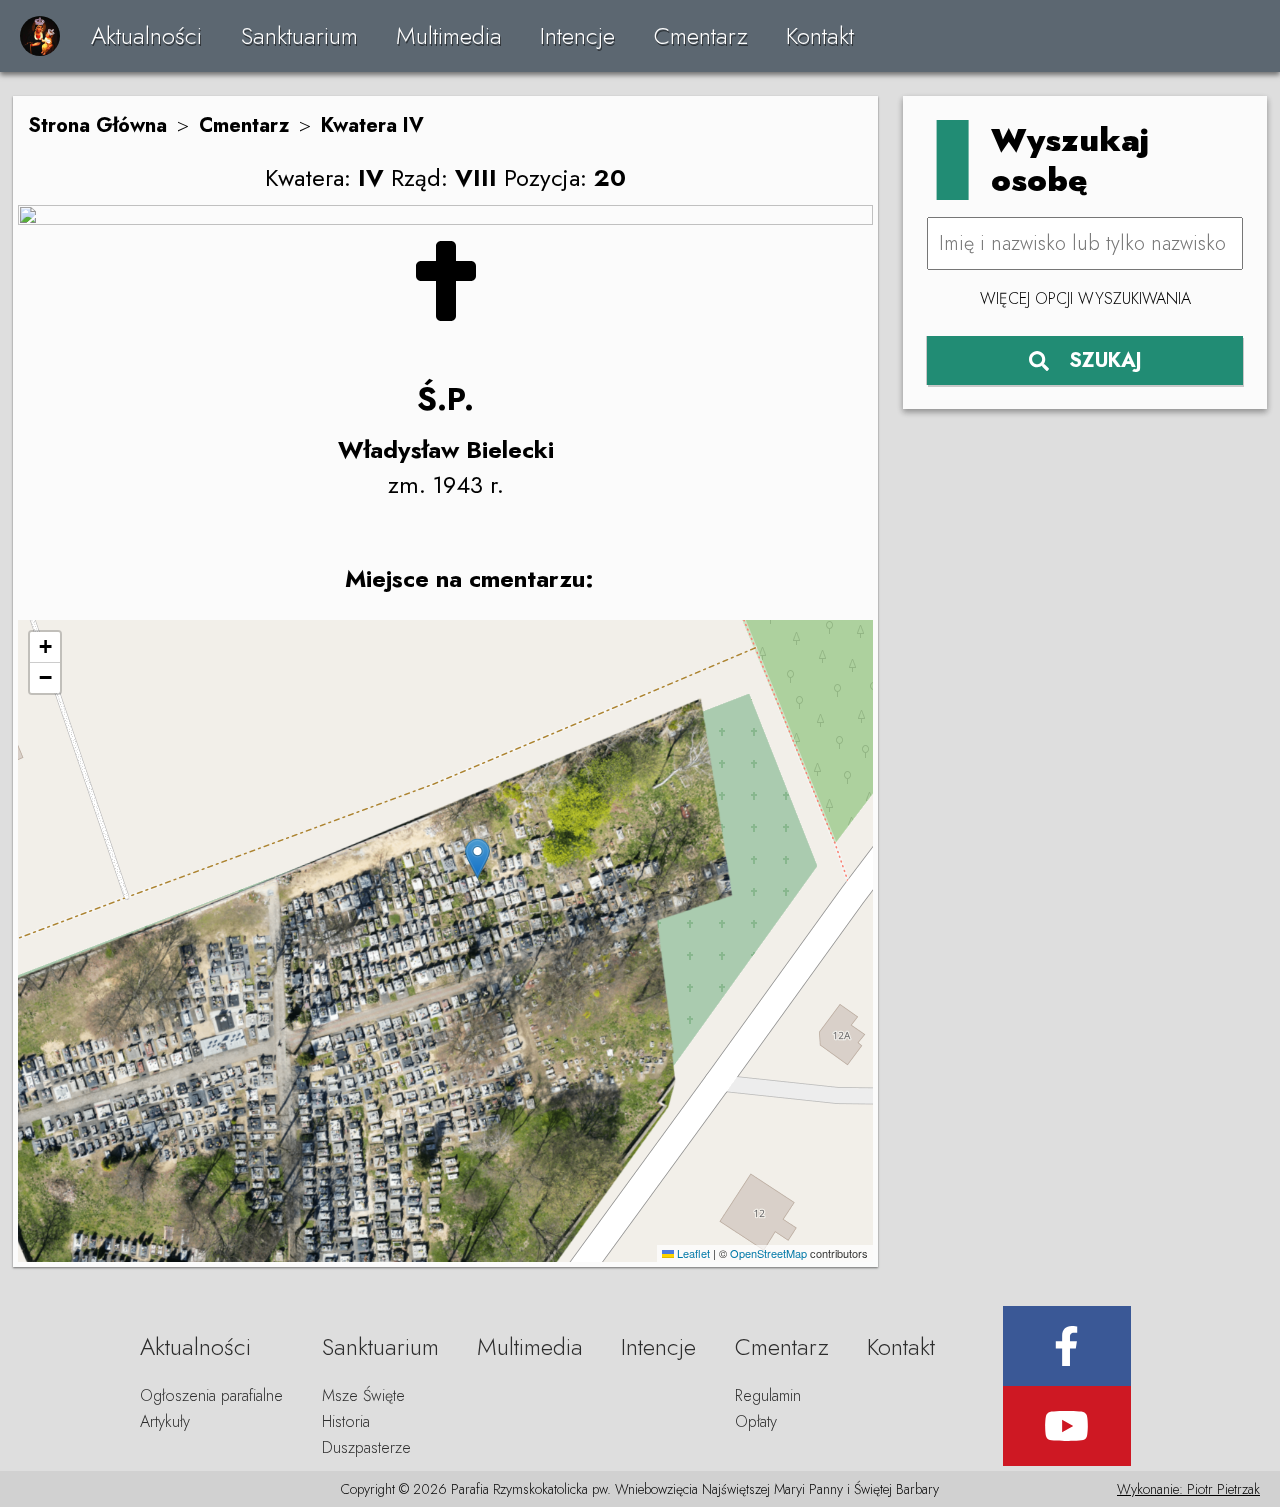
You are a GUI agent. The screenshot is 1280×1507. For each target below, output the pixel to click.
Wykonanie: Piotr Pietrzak (1188, 1489)
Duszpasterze (366, 1447)
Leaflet (692, 1253)
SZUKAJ (1105, 360)
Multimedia (449, 35)
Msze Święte (363, 1395)
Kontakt (820, 35)
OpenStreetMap (768, 1253)
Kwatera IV (372, 125)
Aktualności (146, 35)
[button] (477, 858)
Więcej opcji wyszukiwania (1085, 298)
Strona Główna (97, 125)
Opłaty (756, 1421)
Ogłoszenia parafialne (211, 1395)
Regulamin (768, 1395)
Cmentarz (701, 35)
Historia (346, 1421)
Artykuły (165, 1421)
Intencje (577, 35)
